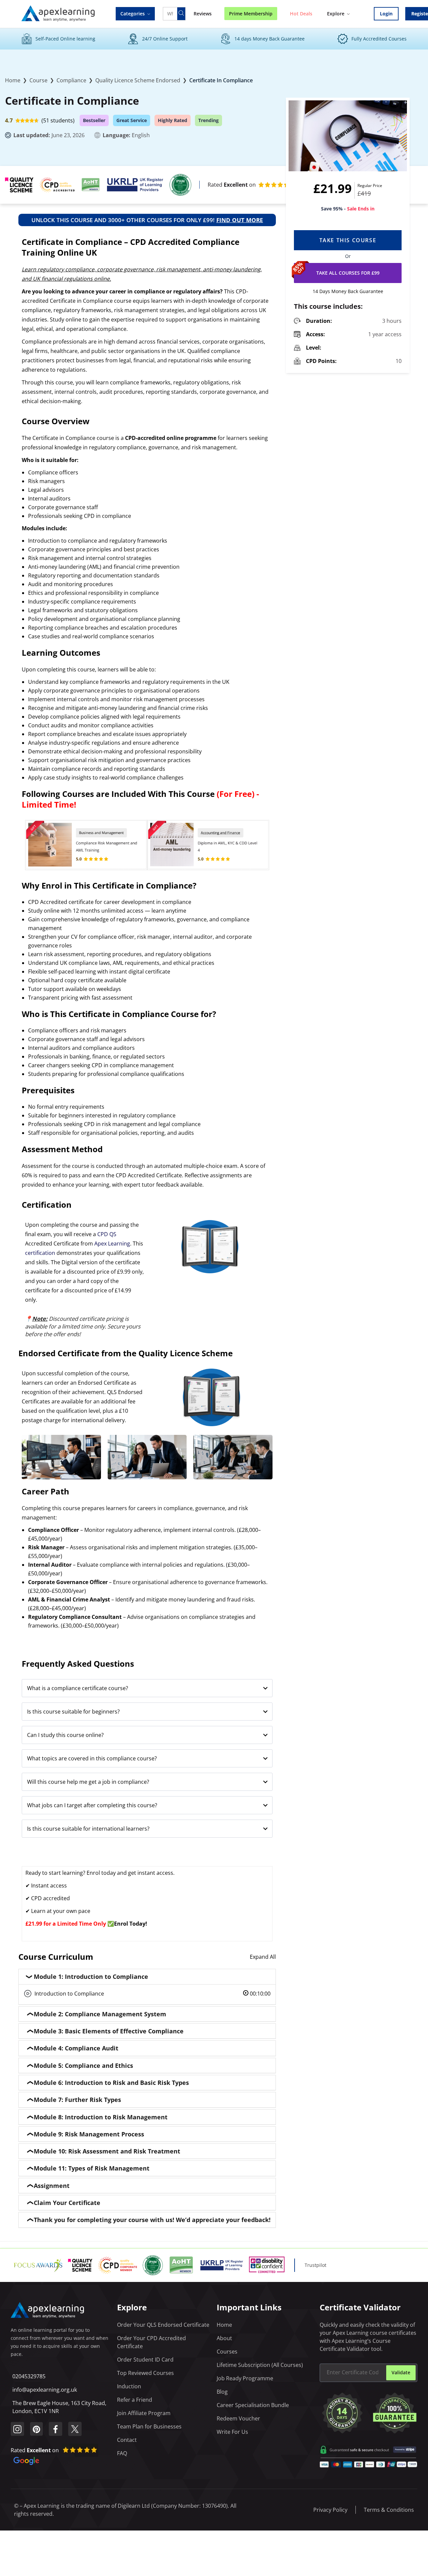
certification (40, 1253)
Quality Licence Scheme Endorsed (138, 80)
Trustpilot (315, 2265)
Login (386, 14)
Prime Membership (251, 14)
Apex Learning (112, 1244)
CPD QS (107, 1234)
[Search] (181, 14)
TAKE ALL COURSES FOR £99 (348, 273)
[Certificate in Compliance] (348, 136)
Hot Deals (301, 14)
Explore (336, 14)
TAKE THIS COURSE (348, 240)
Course (38, 80)
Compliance (71, 80)
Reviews (203, 14)
